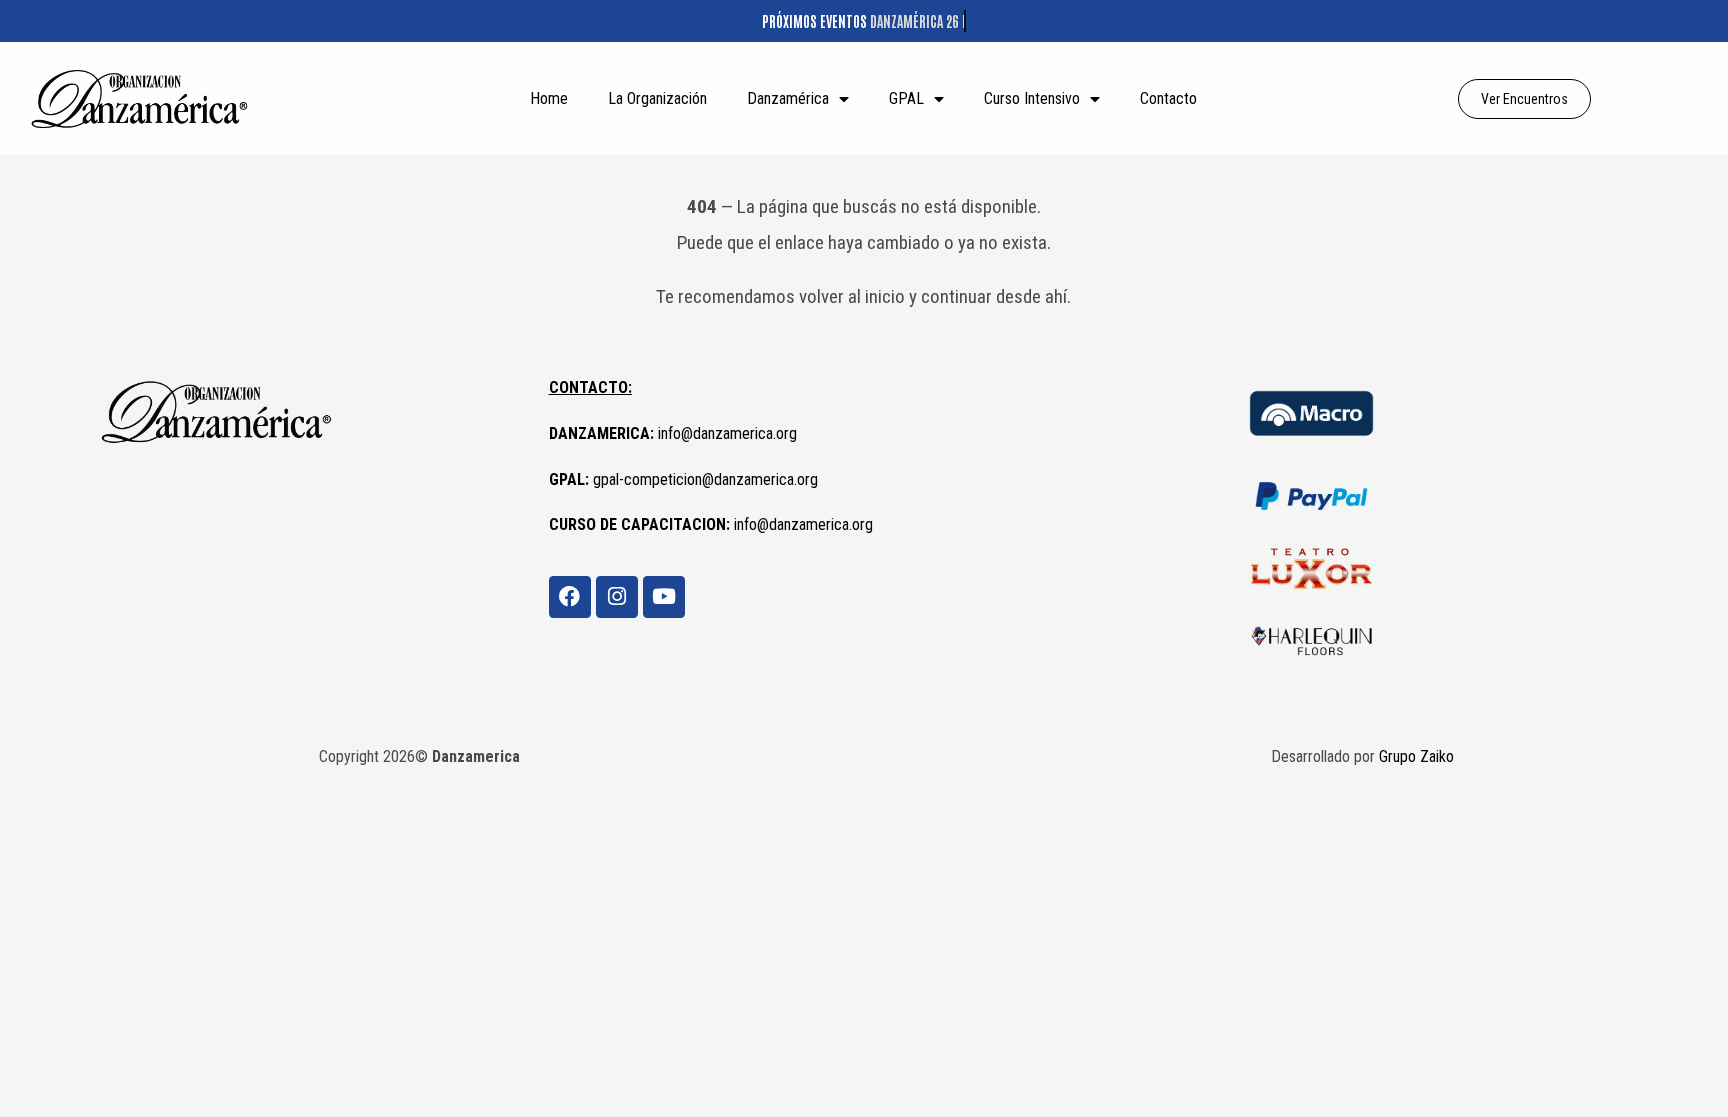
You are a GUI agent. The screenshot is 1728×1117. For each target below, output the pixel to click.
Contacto (1168, 98)
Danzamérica (788, 98)
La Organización (657, 98)
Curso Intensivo (1032, 98)
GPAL (906, 98)
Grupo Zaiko (1416, 756)
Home (549, 98)
